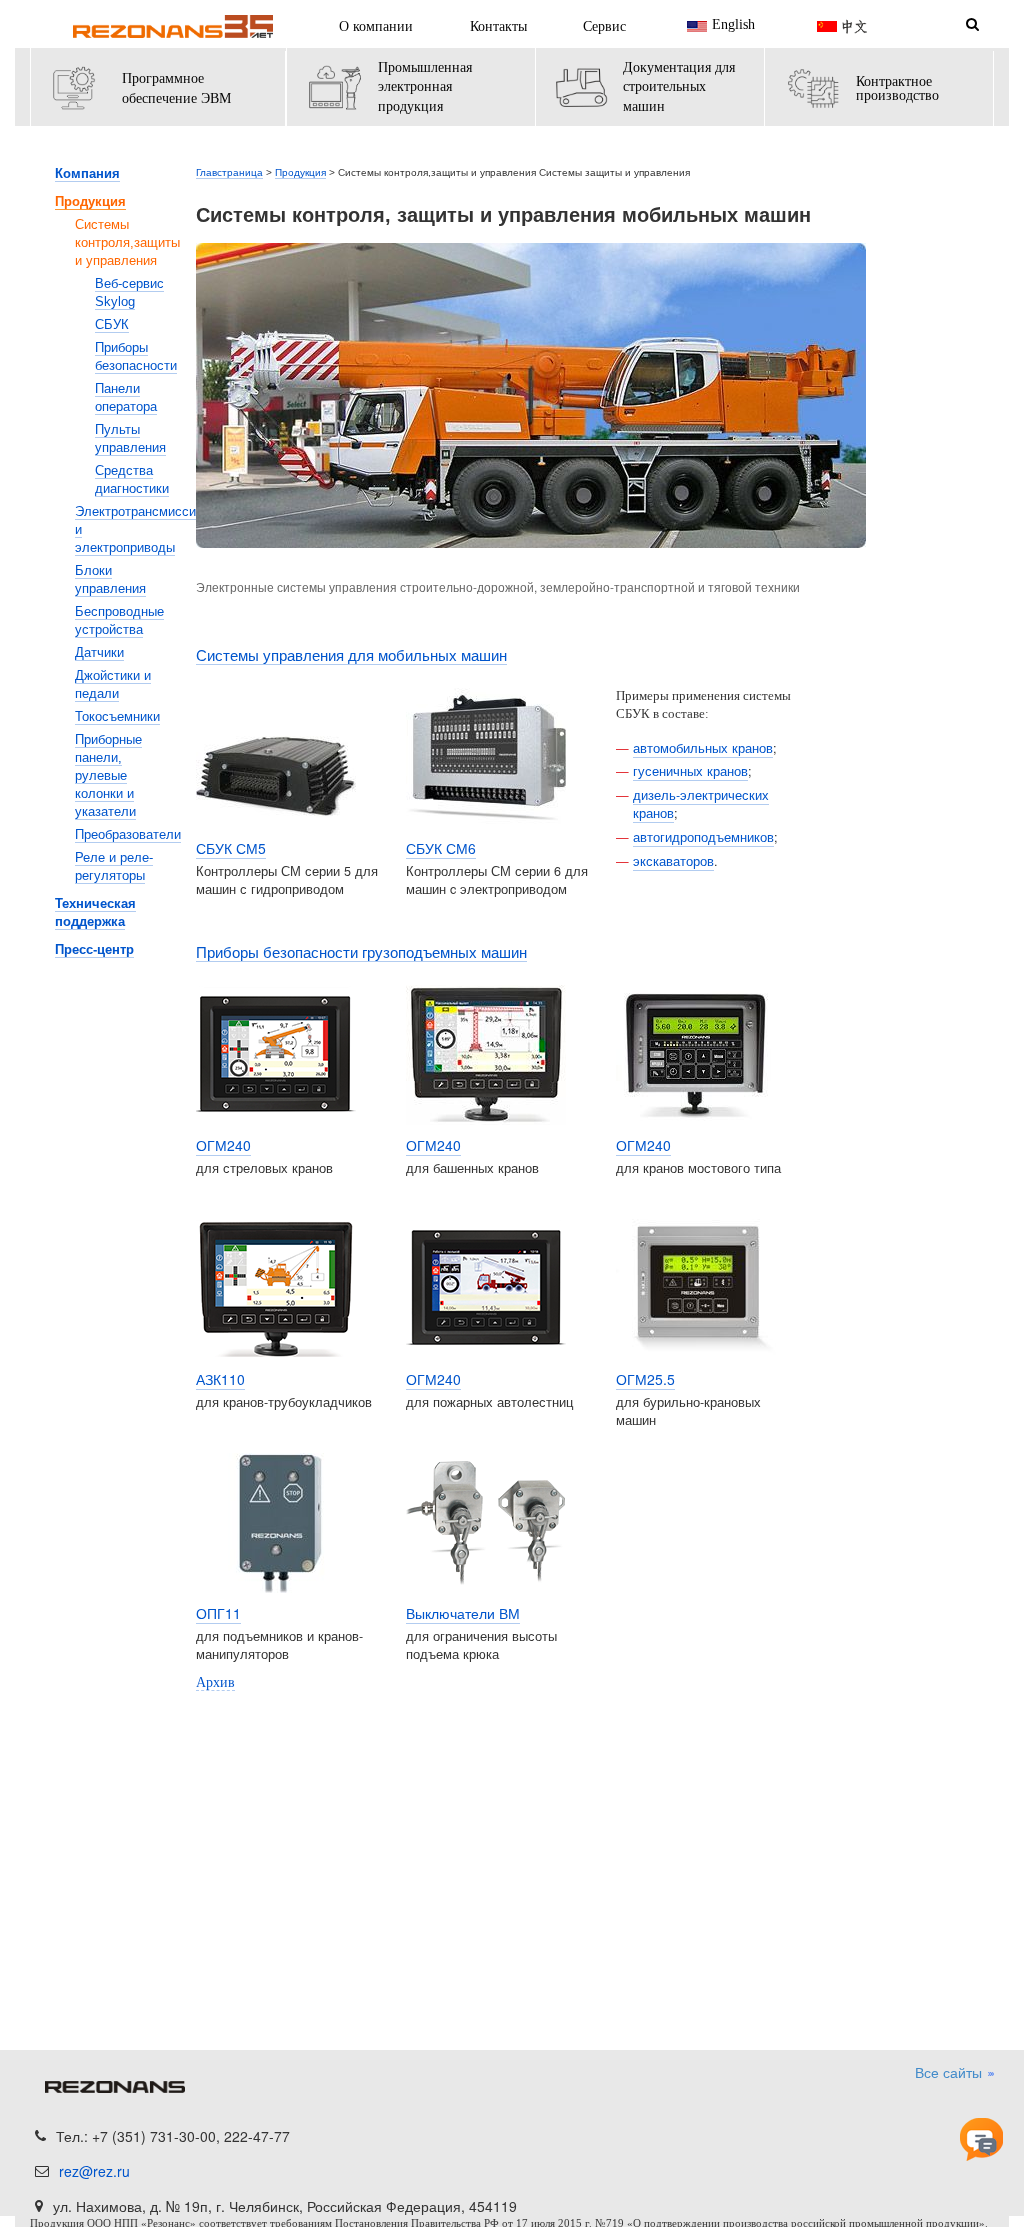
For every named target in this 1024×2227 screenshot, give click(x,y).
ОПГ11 (218, 1613)
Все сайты (950, 2072)
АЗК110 (220, 1379)
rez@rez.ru (94, 2171)
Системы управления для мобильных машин (351, 655)
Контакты (498, 26)
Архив (215, 1682)
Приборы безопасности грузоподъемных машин (361, 952)
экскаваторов (673, 861)
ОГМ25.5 (645, 1379)
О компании (376, 26)
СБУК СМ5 (231, 848)
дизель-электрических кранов (701, 804)
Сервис (604, 26)
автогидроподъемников (703, 837)
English (733, 25)
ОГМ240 (223, 1145)
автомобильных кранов (703, 748)
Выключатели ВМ (463, 1613)
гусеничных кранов (690, 771)
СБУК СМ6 (441, 848)
